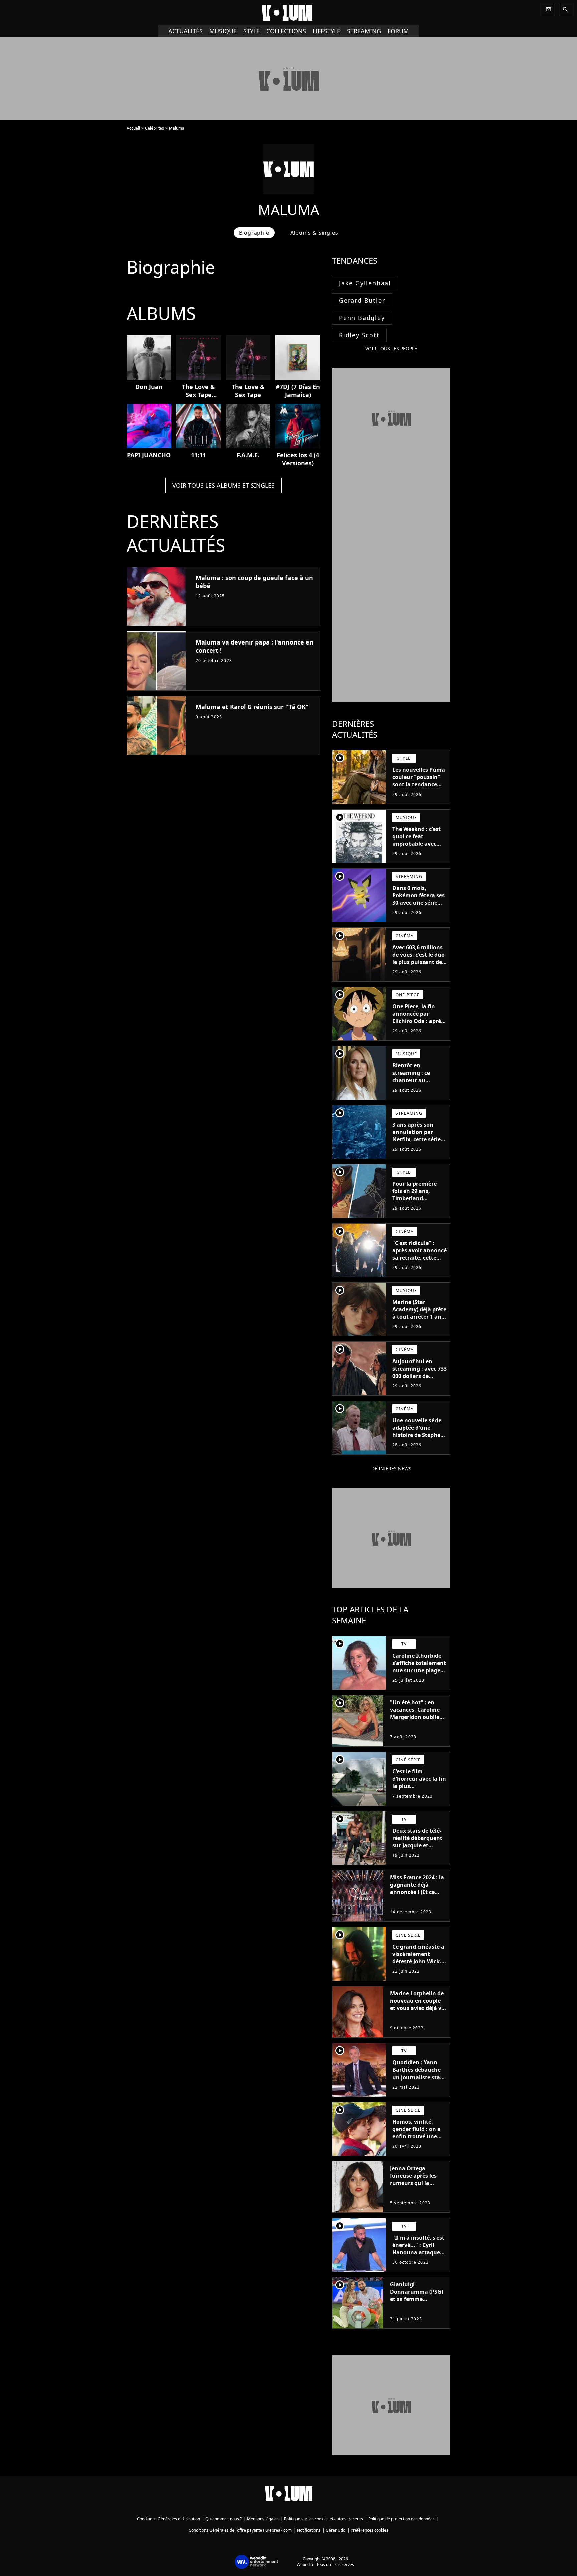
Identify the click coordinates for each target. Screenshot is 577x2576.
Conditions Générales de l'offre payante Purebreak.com (240, 2530)
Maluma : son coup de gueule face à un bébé (254, 582)
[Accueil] (288, 13)
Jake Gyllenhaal (365, 283)
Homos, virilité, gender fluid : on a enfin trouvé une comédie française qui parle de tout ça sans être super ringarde (418, 2144)
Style (252, 31)
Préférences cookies (369, 2530)
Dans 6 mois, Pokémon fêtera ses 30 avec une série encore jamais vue (419, 899)
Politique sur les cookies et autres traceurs (324, 2519)
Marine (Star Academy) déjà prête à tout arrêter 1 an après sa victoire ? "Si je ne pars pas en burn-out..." (419, 1320)
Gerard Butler (362, 300)
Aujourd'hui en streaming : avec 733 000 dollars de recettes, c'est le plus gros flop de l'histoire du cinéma (420, 1380)
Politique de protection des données (402, 2519)
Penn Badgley (362, 318)
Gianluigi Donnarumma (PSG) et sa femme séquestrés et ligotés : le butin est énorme (418, 2299)
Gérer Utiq (335, 2530)
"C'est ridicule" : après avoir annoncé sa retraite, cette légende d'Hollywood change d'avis (420, 1261)
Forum (398, 31)
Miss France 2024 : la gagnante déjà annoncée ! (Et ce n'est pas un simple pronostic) (417, 1892)
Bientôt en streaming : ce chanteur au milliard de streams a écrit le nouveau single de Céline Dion (418, 1088)
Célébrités (154, 128)
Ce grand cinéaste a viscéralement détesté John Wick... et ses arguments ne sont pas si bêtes (419, 1961)
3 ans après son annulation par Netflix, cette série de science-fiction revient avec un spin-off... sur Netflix (417, 1147)
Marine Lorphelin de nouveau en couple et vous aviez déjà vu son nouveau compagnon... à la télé (418, 2012)
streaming (364, 31)
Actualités (185, 31)
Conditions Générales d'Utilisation (168, 2519)
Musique (223, 31)
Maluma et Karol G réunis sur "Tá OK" (252, 707)
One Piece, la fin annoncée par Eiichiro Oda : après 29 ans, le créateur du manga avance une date (418, 1025)
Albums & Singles (314, 233)
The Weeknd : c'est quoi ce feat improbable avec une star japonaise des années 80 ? (417, 844)
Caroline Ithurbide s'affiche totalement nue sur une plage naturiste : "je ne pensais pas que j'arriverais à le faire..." (419, 1678)
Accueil (133, 128)
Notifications (309, 2530)
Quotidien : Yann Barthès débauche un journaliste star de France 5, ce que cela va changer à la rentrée (419, 2081)
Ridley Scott (359, 335)
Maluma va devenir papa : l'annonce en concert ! (254, 646)
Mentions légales (263, 2519)
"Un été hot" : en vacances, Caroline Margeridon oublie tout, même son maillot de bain (415, 1717)
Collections (286, 31)
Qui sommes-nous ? (224, 2519)
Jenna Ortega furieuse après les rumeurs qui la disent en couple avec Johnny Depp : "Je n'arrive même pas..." (415, 2190)
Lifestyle (326, 31)
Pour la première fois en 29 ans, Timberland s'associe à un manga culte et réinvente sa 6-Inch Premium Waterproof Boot (418, 1209)
